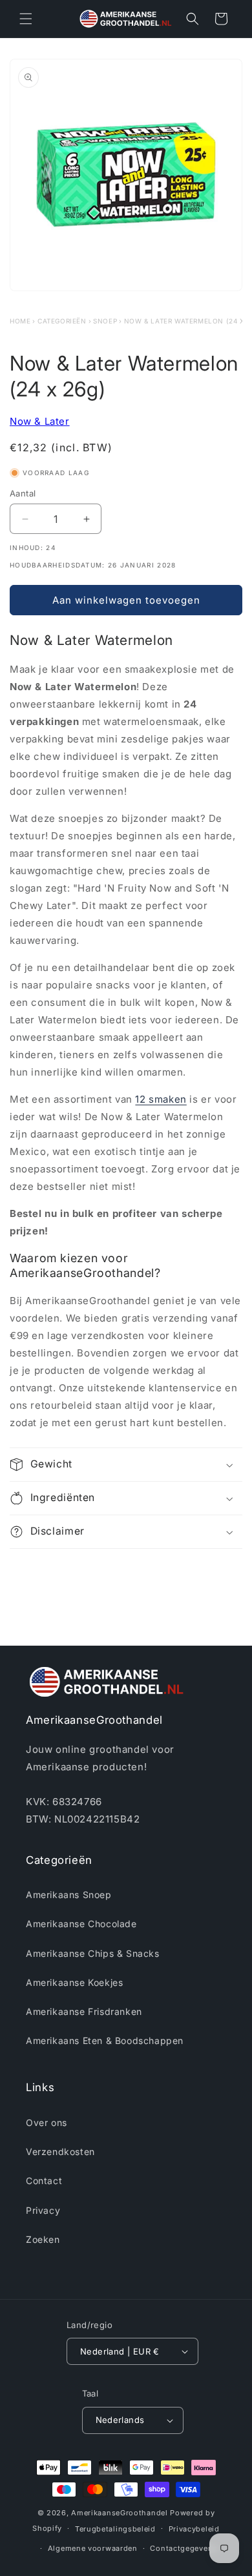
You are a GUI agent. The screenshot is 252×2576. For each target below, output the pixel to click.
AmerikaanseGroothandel (119, 2513)
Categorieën (62, 321)
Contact (44, 2181)
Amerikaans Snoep (69, 1895)
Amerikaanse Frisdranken (84, 2011)
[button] (26, 19)
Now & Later (40, 421)
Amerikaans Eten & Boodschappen (105, 2040)
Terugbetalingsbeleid (115, 2529)
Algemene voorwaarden (93, 2548)
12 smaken (161, 1099)
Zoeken (43, 2239)
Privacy (43, 2210)
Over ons (47, 2122)
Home (20, 321)
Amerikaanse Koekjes (74, 1982)
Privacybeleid (194, 2529)
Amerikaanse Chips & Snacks (93, 1953)
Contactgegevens (184, 2548)
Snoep (105, 321)
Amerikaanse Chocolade (81, 1924)
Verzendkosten (60, 2152)
